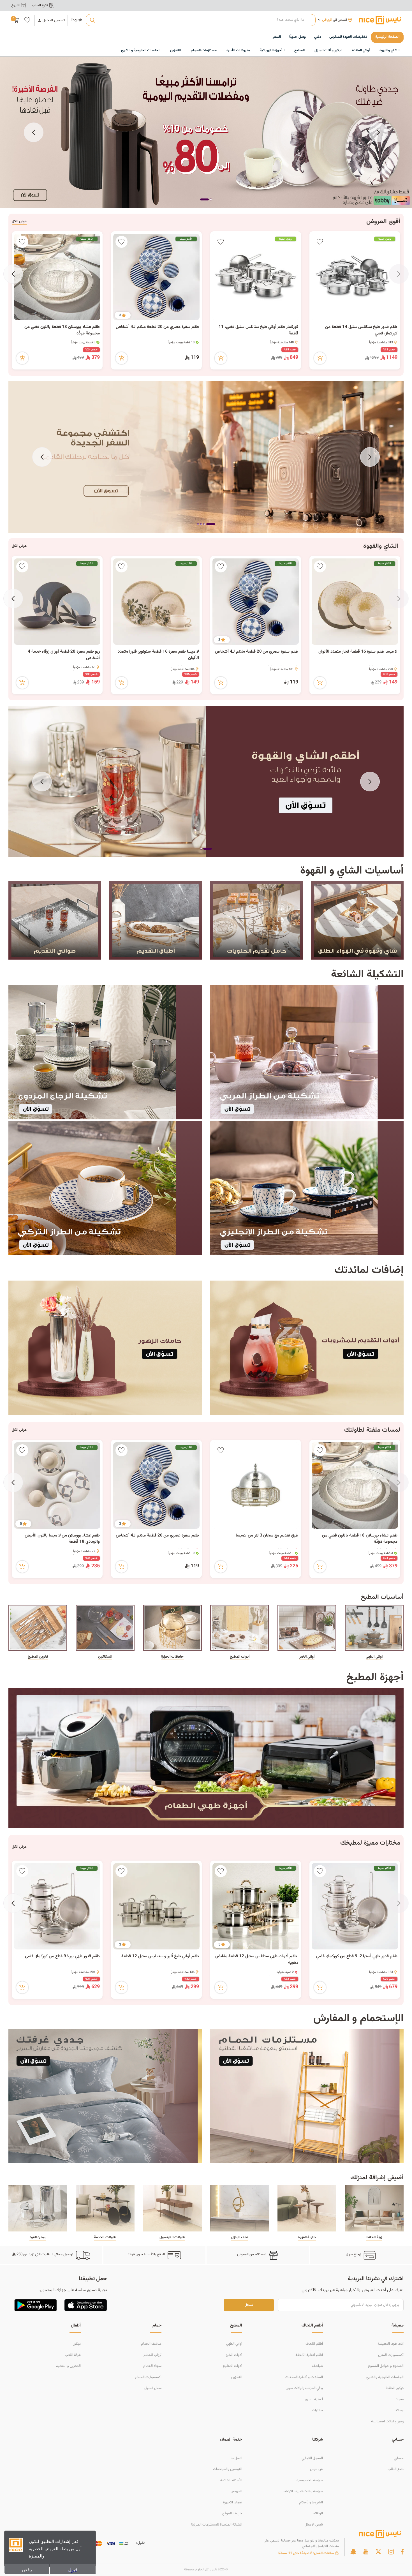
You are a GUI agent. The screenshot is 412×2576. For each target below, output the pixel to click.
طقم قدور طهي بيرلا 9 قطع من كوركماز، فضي (62, 1956)
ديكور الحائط (395, 2388)
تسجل (249, 2305)
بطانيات (317, 2410)
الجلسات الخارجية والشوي (385, 2377)
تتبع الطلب (396, 2469)
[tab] (208, 200)
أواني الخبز (307, 1657)
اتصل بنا (236, 2458)
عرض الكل (19, 221)
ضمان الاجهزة (233, 2503)
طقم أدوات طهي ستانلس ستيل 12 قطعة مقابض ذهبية (257, 1960)
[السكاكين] (105, 1628)
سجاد (400, 2399)
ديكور (77, 2344)
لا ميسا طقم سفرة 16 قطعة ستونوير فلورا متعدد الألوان (158, 655)
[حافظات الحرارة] (172, 1628)
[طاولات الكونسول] (172, 2208)
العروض (236, 2491)
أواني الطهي (234, 2344)
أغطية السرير (314, 2399)
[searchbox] (201, 20)
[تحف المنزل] (240, 2208)
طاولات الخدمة (105, 2237)
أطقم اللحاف (314, 2344)
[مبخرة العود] (38, 2208)
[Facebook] (402, 2552)
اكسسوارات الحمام (148, 2377)
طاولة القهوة (307, 2237)
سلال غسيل (153, 2388)
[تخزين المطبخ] (38, 1628)
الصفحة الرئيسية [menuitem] (387, 37)
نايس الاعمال (314, 2525)
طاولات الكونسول (172, 2237)
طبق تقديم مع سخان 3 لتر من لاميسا (267, 1536)
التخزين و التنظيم (68, 2366)
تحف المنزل (240, 2237)
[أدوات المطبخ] (240, 1628)
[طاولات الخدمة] (105, 2208)
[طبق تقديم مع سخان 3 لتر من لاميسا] (256, 1485)
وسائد (399, 2410)
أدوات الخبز (234, 2355)
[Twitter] (378, 2552)
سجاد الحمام (152, 2366)
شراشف (317, 2366)
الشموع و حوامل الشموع (386, 2366)
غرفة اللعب (73, 2355)
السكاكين (105, 1657)
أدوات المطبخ (240, 1657)
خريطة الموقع (232, 2513)
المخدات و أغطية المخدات (304, 2377)
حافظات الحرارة (172, 1657)
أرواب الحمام (152, 2355)
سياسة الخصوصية (310, 2480)
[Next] (34, 132)
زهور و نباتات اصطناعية (387, 2422)
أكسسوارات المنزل (391, 2355)
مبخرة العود (38, 2237)
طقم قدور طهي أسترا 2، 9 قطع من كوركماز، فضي (357, 1956)
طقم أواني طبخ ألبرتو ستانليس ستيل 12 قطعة (160, 1956)
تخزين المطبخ (38, 1657)
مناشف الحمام (151, 2344)
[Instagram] (391, 2552)
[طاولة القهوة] (307, 2208)
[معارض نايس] (380, 20)
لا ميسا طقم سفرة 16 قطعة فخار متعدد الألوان (358, 652)
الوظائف (317, 2513)
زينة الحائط (374, 2237)
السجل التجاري (312, 2458)
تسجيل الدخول (54, 21)
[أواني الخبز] (307, 1628)
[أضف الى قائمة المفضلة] (320, 242)
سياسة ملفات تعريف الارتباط (303, 2491)
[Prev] (378, 132)
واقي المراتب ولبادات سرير (305, 2388)
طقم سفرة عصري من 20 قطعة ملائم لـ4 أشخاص (157, 327)
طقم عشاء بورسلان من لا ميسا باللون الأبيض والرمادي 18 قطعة (62, 1539)
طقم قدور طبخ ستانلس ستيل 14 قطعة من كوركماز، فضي (361, 330)
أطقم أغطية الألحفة (309, 2355)
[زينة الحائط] (374, 2208)
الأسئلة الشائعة (231, 2480)
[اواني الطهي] (374, 1628)
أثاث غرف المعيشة (391, 2344)
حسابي (399, 2458)
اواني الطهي (374, 1657)
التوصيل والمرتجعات (228, 2469)
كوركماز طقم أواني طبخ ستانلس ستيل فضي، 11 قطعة (258, 330)
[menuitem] (348, 37)
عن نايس (316, 2469)
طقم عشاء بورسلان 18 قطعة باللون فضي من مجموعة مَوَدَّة (62, 330)
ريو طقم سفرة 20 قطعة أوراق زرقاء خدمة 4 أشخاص (64, 655)
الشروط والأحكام (311, 2503)
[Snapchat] (353, 2552)
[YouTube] (366, 2552)
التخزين (237, 2377)
